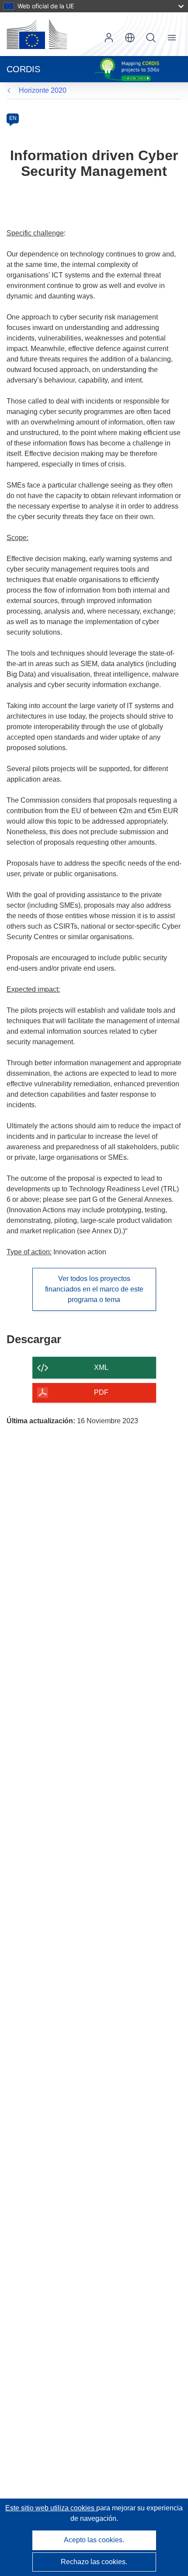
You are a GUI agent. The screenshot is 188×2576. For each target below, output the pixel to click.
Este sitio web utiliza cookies (51, 2508)
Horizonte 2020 (43, 90)
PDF (101, 1392)
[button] (130, 38)
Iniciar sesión (109, 38)
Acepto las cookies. (94, 2540)
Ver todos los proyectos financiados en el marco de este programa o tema (94, 1289)
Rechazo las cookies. (94, 2562)
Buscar (151, 38)
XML (101, 1367)
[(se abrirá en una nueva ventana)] (37, 34)
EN (13, 118)
